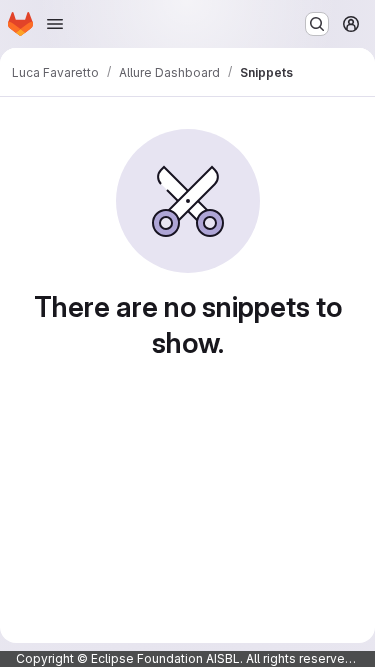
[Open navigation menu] (55, 24)
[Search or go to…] (317, 24)
